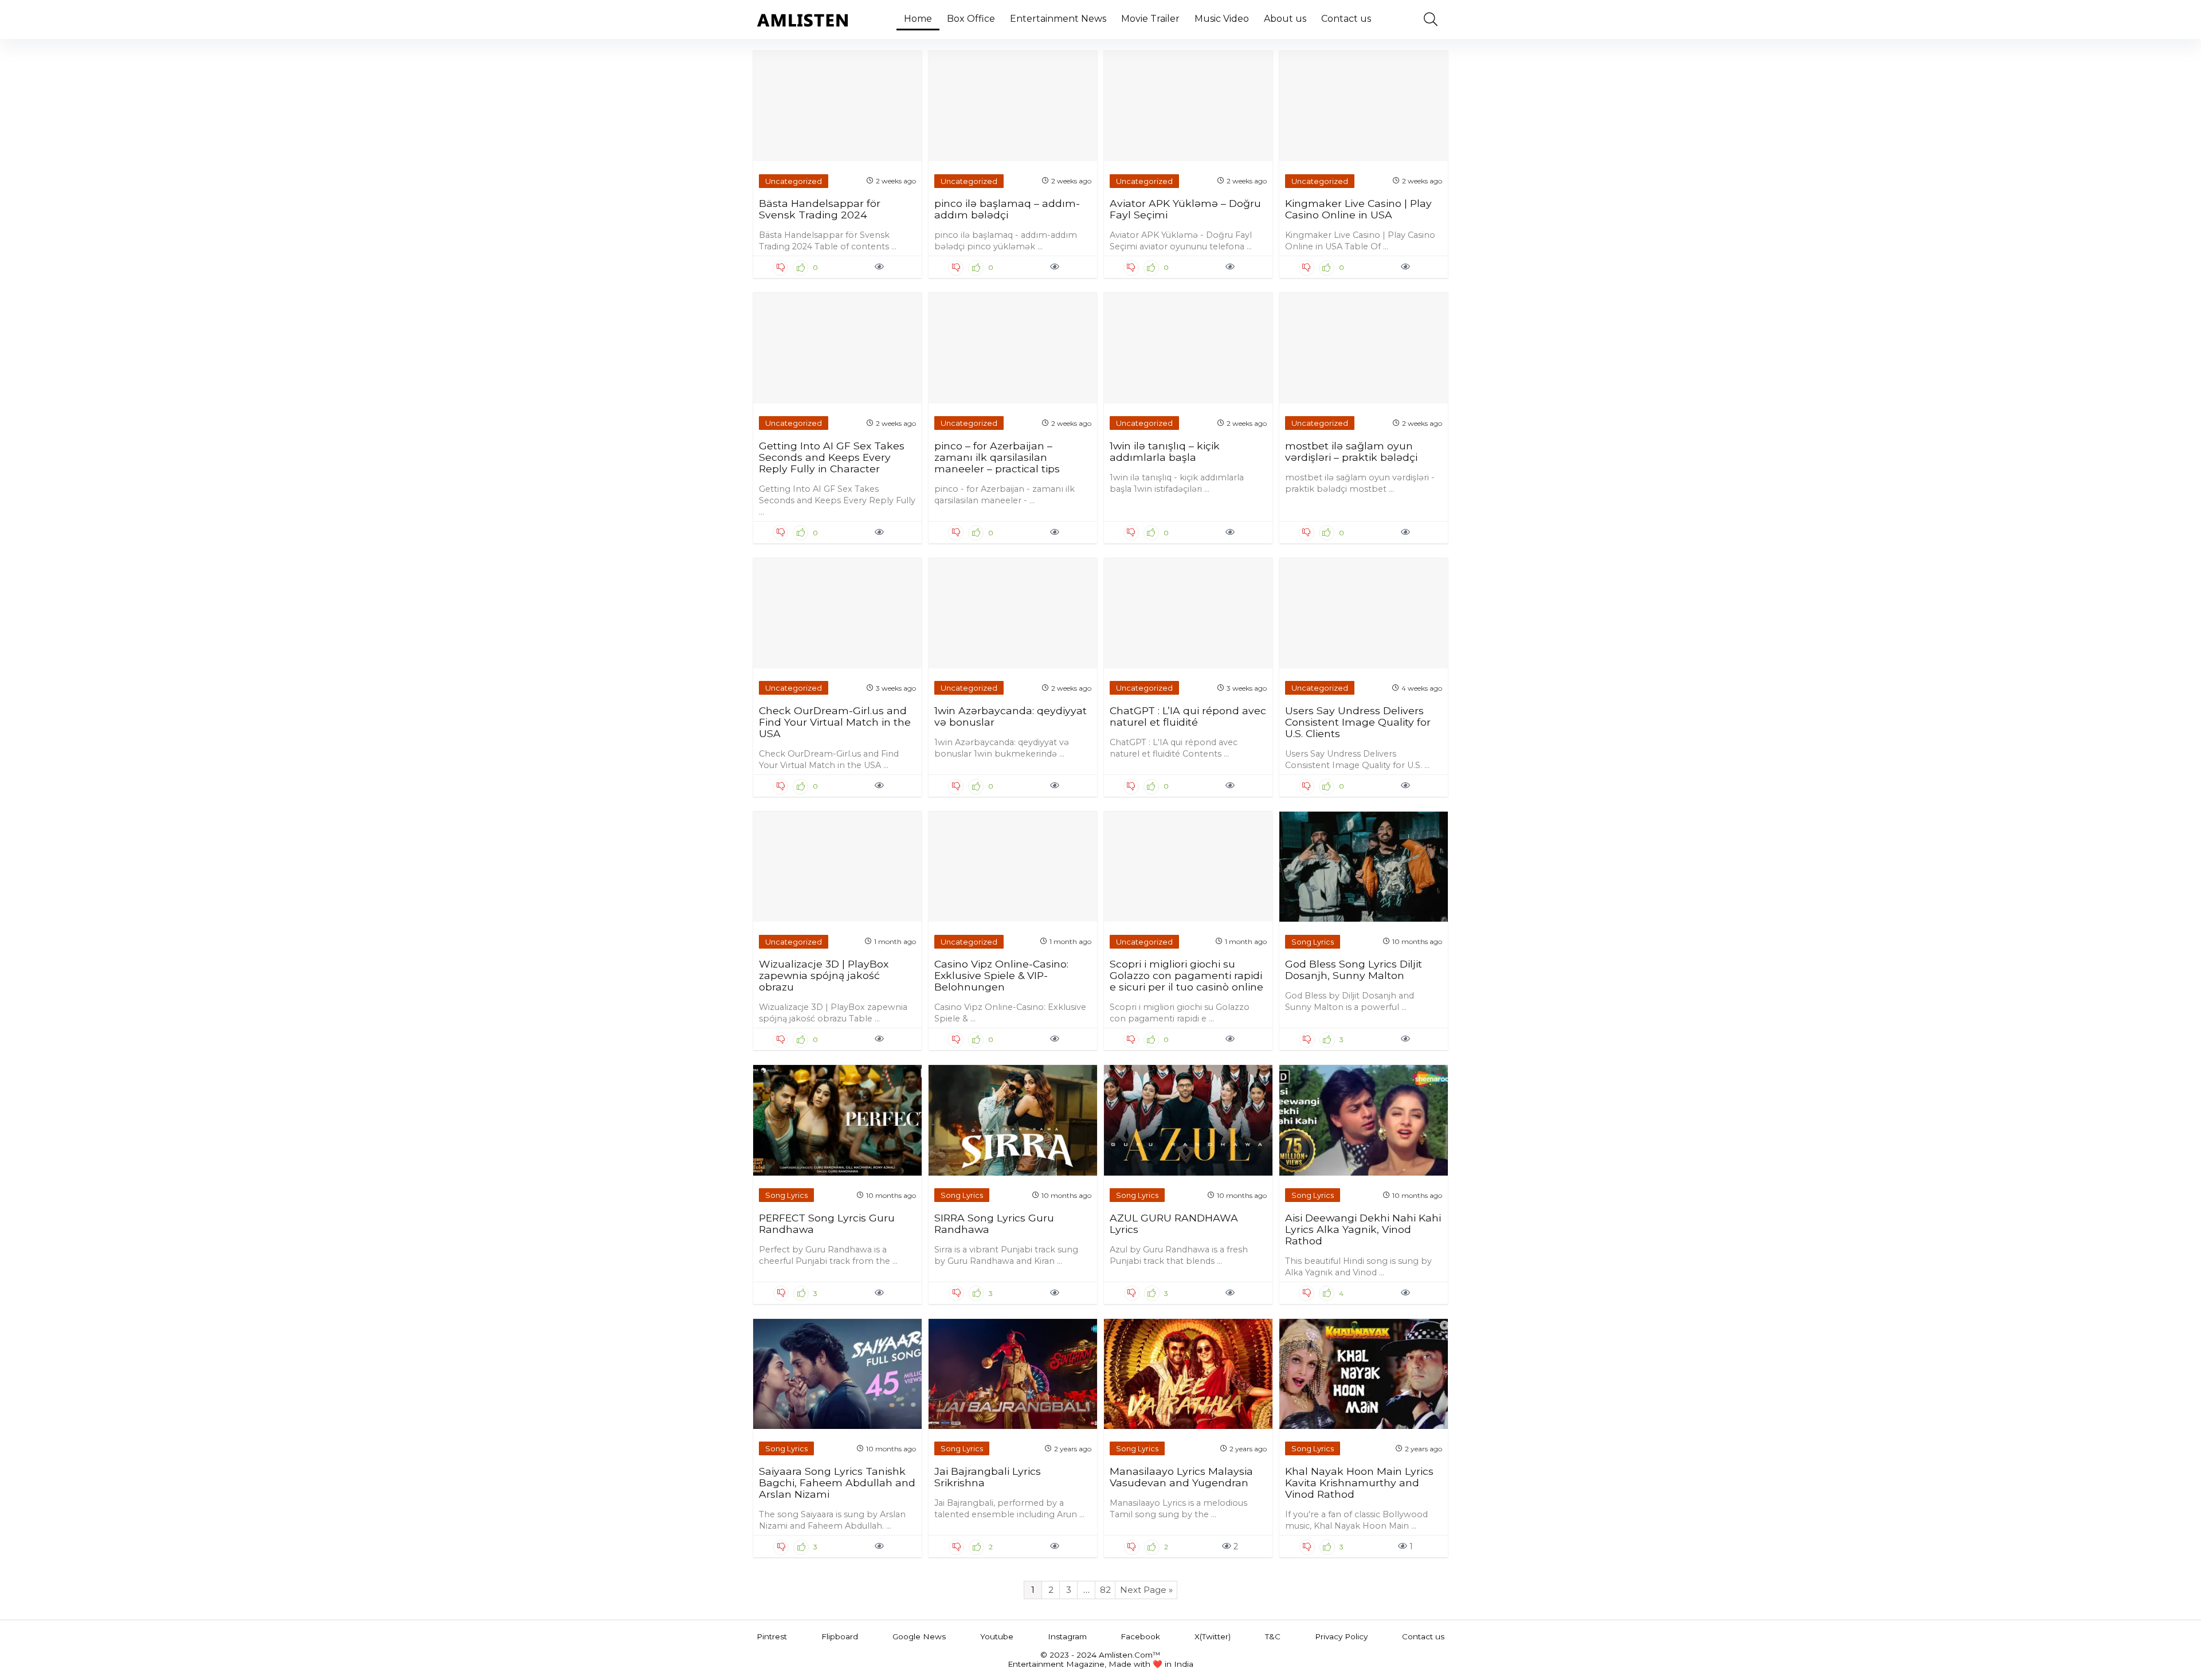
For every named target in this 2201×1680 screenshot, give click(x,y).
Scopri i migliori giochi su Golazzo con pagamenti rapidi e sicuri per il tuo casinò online (1186, 975)
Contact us (1346, 19)
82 (1105, 1590)
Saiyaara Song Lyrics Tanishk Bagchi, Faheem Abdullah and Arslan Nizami (837, 1483)
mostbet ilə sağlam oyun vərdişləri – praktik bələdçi (1351, 451)
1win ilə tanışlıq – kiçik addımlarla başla (1165, 451)
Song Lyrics (1313, 942)
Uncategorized (794, 181)
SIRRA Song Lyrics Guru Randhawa (994, 1223)
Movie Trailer (1150, 19)
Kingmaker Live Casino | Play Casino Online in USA (1358, 209)
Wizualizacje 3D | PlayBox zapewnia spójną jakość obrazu (824, 975)
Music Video (1222, 19)
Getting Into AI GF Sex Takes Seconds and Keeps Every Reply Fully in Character (832, 457)
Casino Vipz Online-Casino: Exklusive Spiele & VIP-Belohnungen (1001, 975)
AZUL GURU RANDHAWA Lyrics (1174, 1223)
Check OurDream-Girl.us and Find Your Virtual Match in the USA (835, 722)
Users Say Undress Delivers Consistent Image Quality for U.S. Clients (1358, 722)
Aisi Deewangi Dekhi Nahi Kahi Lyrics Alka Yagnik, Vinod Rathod (1363, 1229)
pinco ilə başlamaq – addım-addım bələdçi (1007, 209)
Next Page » (1146, 1590)
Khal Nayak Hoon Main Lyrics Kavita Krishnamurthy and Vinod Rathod (1359, 1483)
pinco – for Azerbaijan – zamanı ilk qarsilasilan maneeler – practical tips (997, 457)
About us (1285, 19)
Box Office (971, 19)
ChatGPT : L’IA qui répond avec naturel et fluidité (1188, 716)
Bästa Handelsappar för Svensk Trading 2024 (820, 209)
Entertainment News (1058, 19)
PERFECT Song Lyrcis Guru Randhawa (827, 1223)
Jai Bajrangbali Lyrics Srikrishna (988, 1477)
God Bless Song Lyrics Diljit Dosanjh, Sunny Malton (1354, 970)
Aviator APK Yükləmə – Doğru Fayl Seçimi (1185, 209)
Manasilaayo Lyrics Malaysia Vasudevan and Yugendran (1181, 1477)
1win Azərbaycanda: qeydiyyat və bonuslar (1011, 716)
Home (918, 19)
